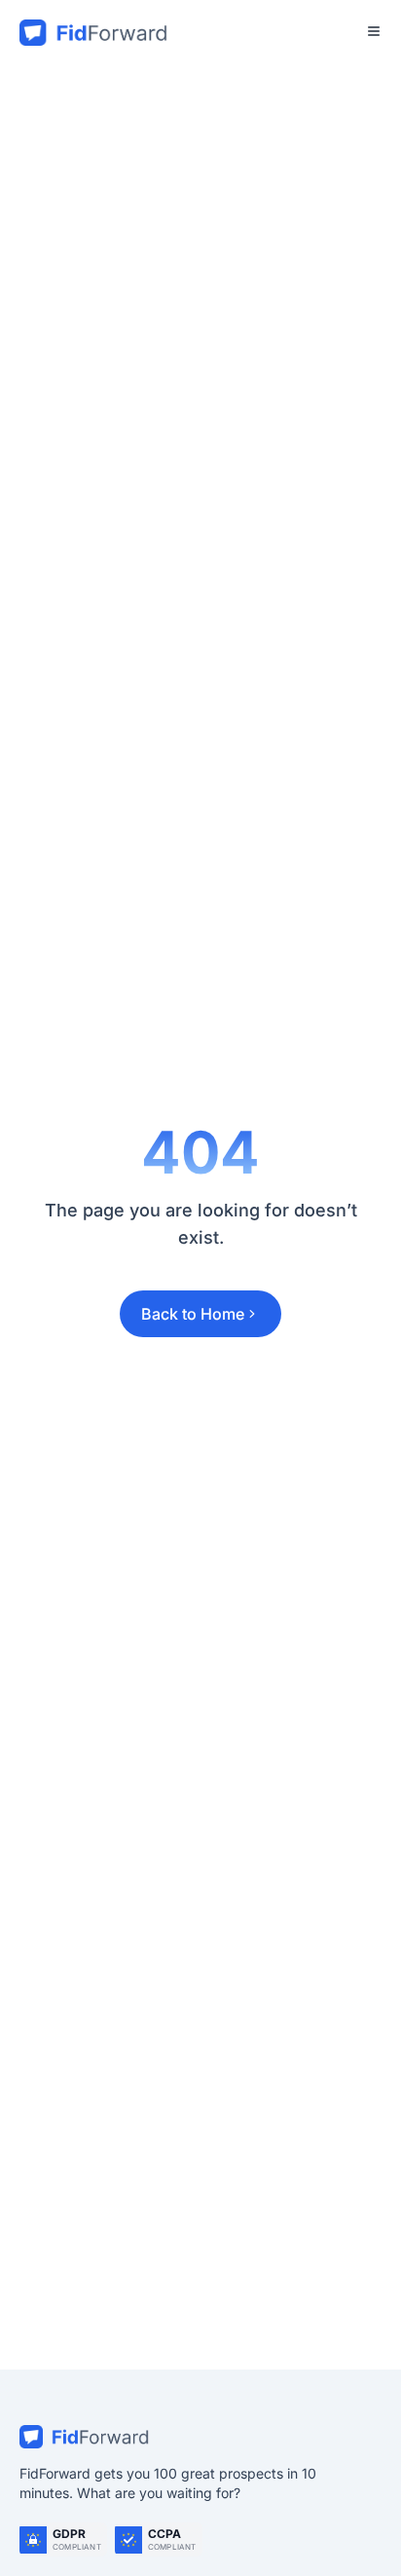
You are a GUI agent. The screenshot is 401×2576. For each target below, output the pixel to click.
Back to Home (193, 1314)
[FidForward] (200, 2437)
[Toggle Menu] (374, 31)
